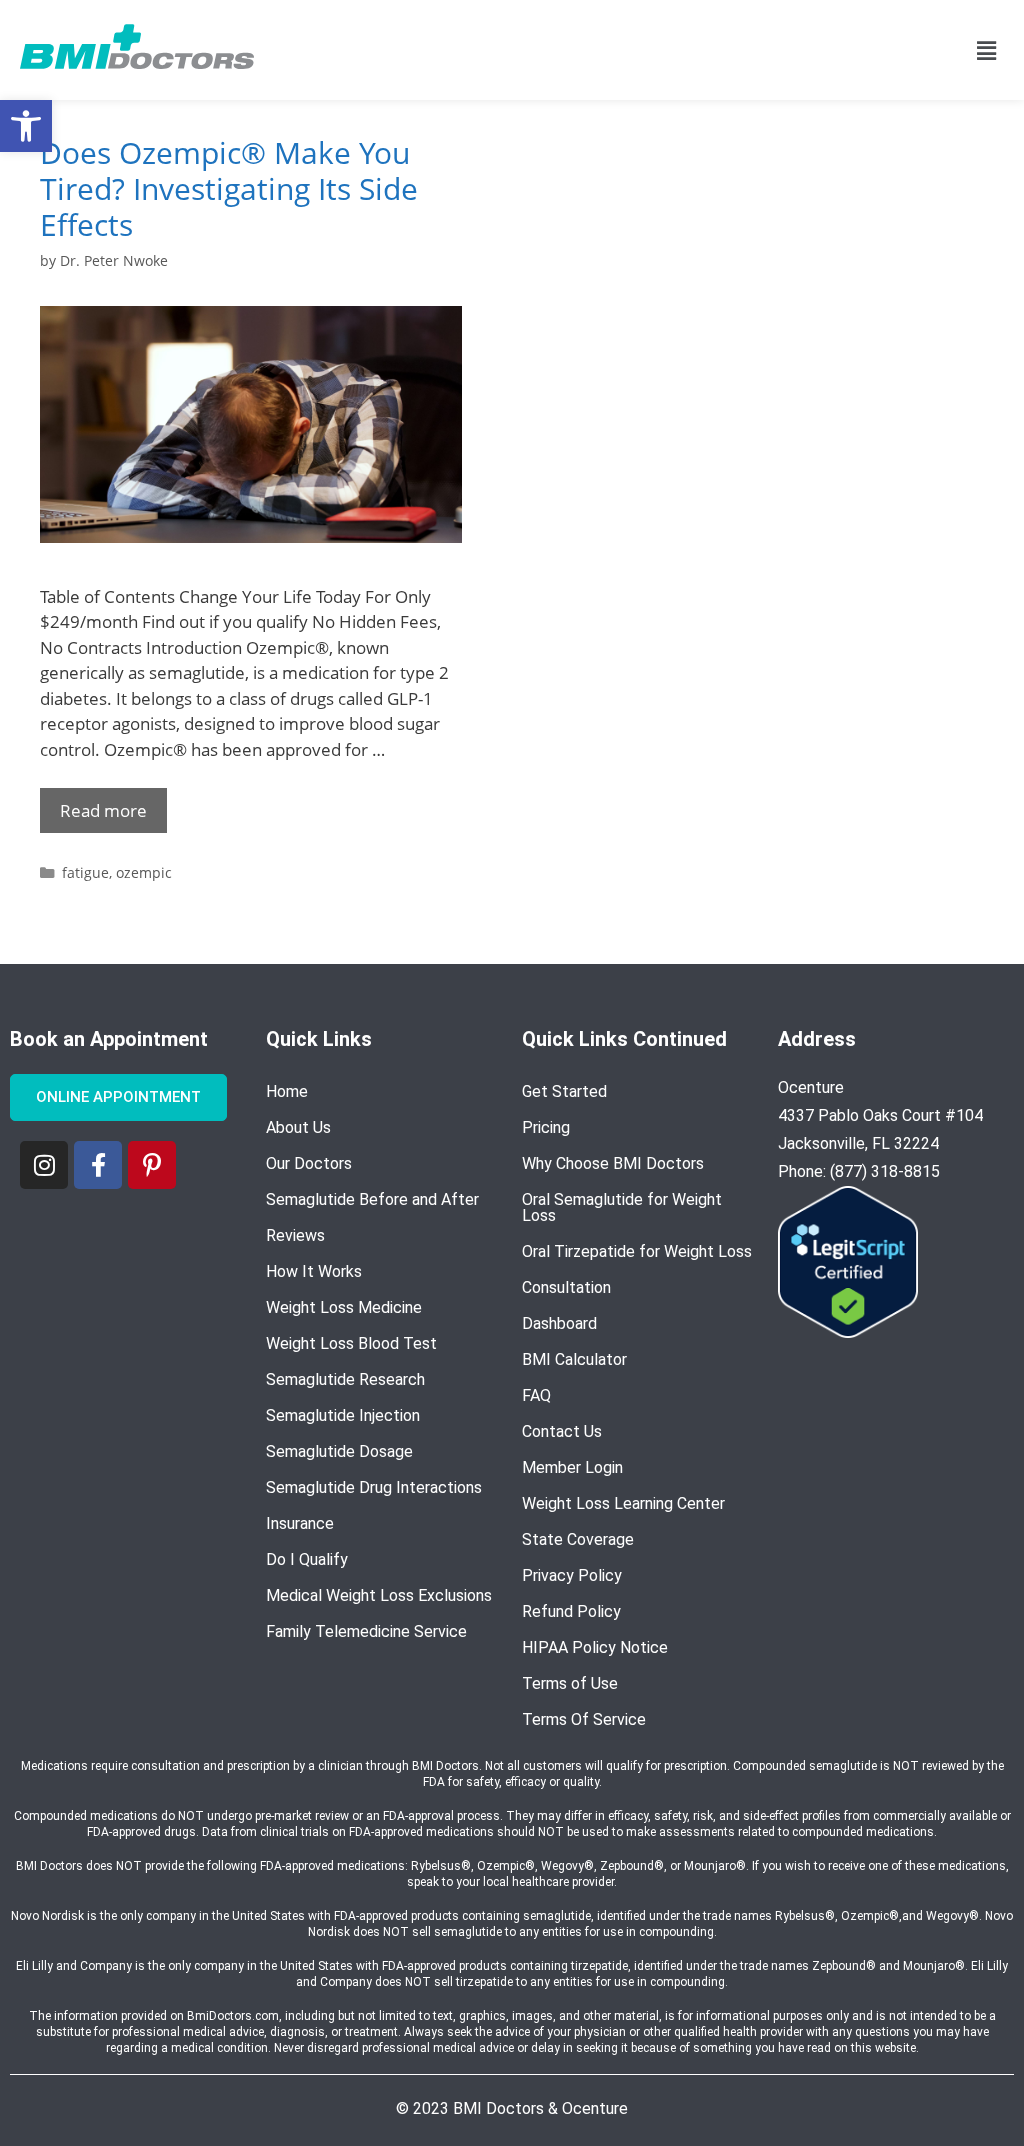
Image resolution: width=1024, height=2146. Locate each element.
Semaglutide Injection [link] (343, 1415)
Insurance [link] (300, 1523)
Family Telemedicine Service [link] (366, 1631)
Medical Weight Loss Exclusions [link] (379, 1595)
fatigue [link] (85, 872)
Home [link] (287, 1091)
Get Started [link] (564, 1091)
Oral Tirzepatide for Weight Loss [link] (637, 1251)
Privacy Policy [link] (572, 1575)
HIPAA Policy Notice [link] (595, 1647)
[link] (26, 126)
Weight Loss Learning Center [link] (623, 1503)
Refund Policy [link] (571, 1611)
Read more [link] (103, 810)
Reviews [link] (295, 1235)
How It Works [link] (314, 1271)
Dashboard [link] (559, 1323)
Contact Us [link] (562, 1431)
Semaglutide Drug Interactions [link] (374, 1487)
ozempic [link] (144, 872)
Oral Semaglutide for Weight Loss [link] (622, 1207)
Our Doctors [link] (309, 1163)
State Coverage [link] (578, 1539)
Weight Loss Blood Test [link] (351, 1343)
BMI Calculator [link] (574, 1359)
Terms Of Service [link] (584, 1719)
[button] (987, 50)
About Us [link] (298, 1127)
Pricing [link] (546, 1127)
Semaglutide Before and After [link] (372, 1199)
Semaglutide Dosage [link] (339, 1451)
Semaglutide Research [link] (345, 1379)
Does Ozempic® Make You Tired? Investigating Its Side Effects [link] (229, 188)
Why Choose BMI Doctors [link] (613, 1163)
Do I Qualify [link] (307, 1559)
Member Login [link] (572, 1467)
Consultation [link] (566, 1287)
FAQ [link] (536, 1395)
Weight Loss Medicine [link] (344, 1307)
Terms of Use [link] (570, 1683)
